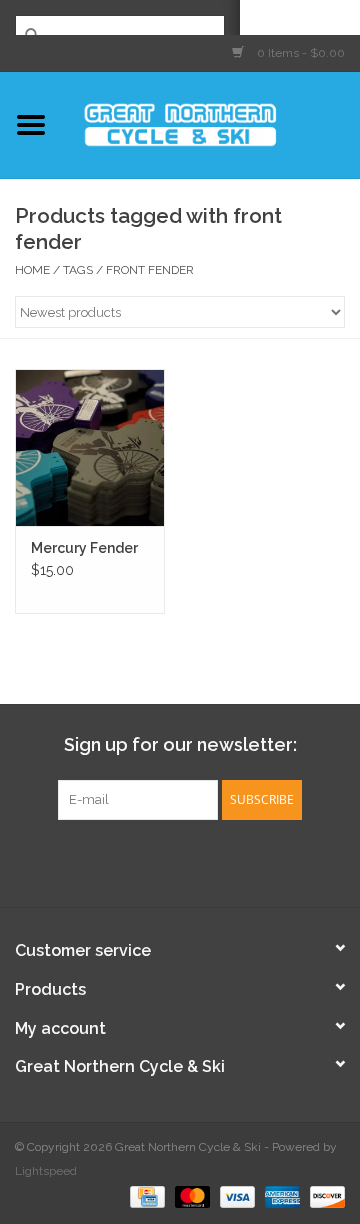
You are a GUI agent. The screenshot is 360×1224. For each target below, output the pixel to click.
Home (32, 270)
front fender (150, 270)
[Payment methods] (145, 1196)
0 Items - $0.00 (299, 53)
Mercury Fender (84, 548)
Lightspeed (46, 1171)
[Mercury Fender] (90, 447)
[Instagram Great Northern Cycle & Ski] (198, 861)
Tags (78, 270)
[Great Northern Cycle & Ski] (211, 123)
